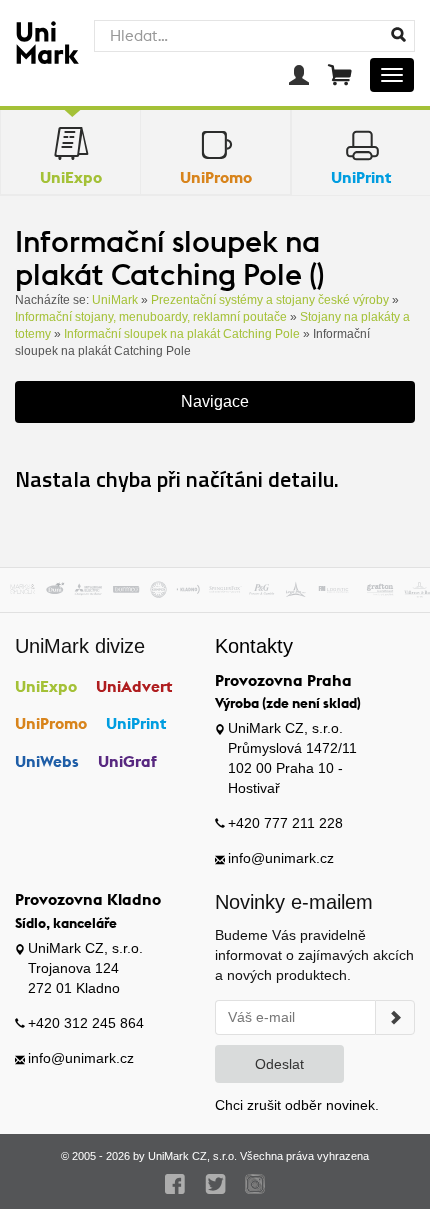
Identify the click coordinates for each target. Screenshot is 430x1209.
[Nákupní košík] (340, 75)
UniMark (115, 300)
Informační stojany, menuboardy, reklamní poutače (151, 317)
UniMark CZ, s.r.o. (192, 1156)
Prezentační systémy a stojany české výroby (270, 300)
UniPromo (51, 723)
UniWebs (47, 761)
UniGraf (127, 761)
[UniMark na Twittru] (215, 1184)
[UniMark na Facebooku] (175, 1184)
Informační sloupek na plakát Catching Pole (182, 334)
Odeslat (279, 1064)
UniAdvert (134, 686)
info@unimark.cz (281, 858)
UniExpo (46, 686)
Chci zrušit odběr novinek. (297, 1105)
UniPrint (136, 723)
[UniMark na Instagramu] (255, 1184)
